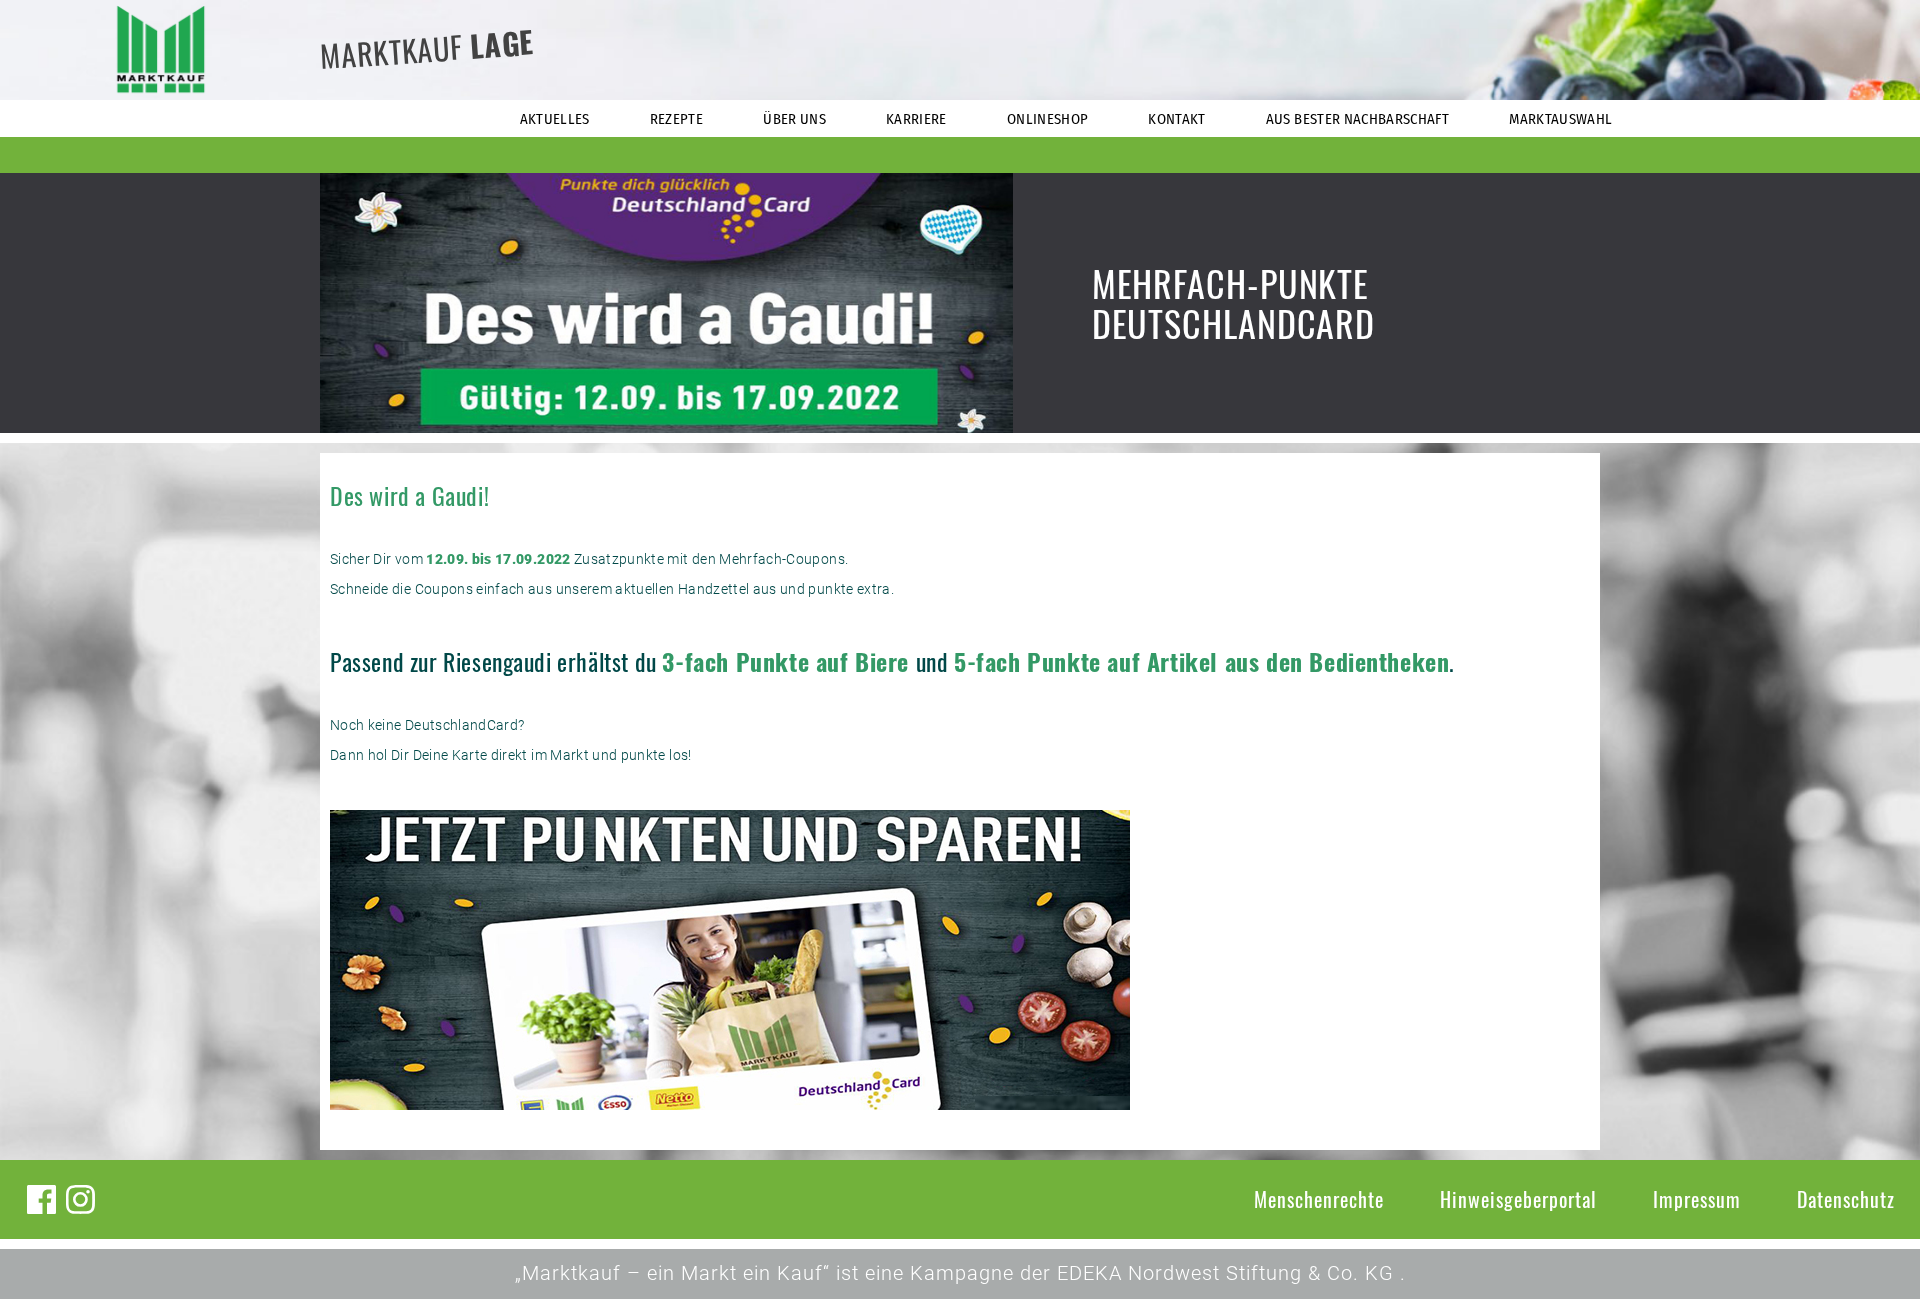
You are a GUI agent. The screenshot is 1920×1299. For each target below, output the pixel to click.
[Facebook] (41, 1199)
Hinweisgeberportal (1518, 1199)
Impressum (1697, 1199)
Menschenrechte (1319, 1199)
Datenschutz (1846, 1199)
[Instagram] (80, 1199)
